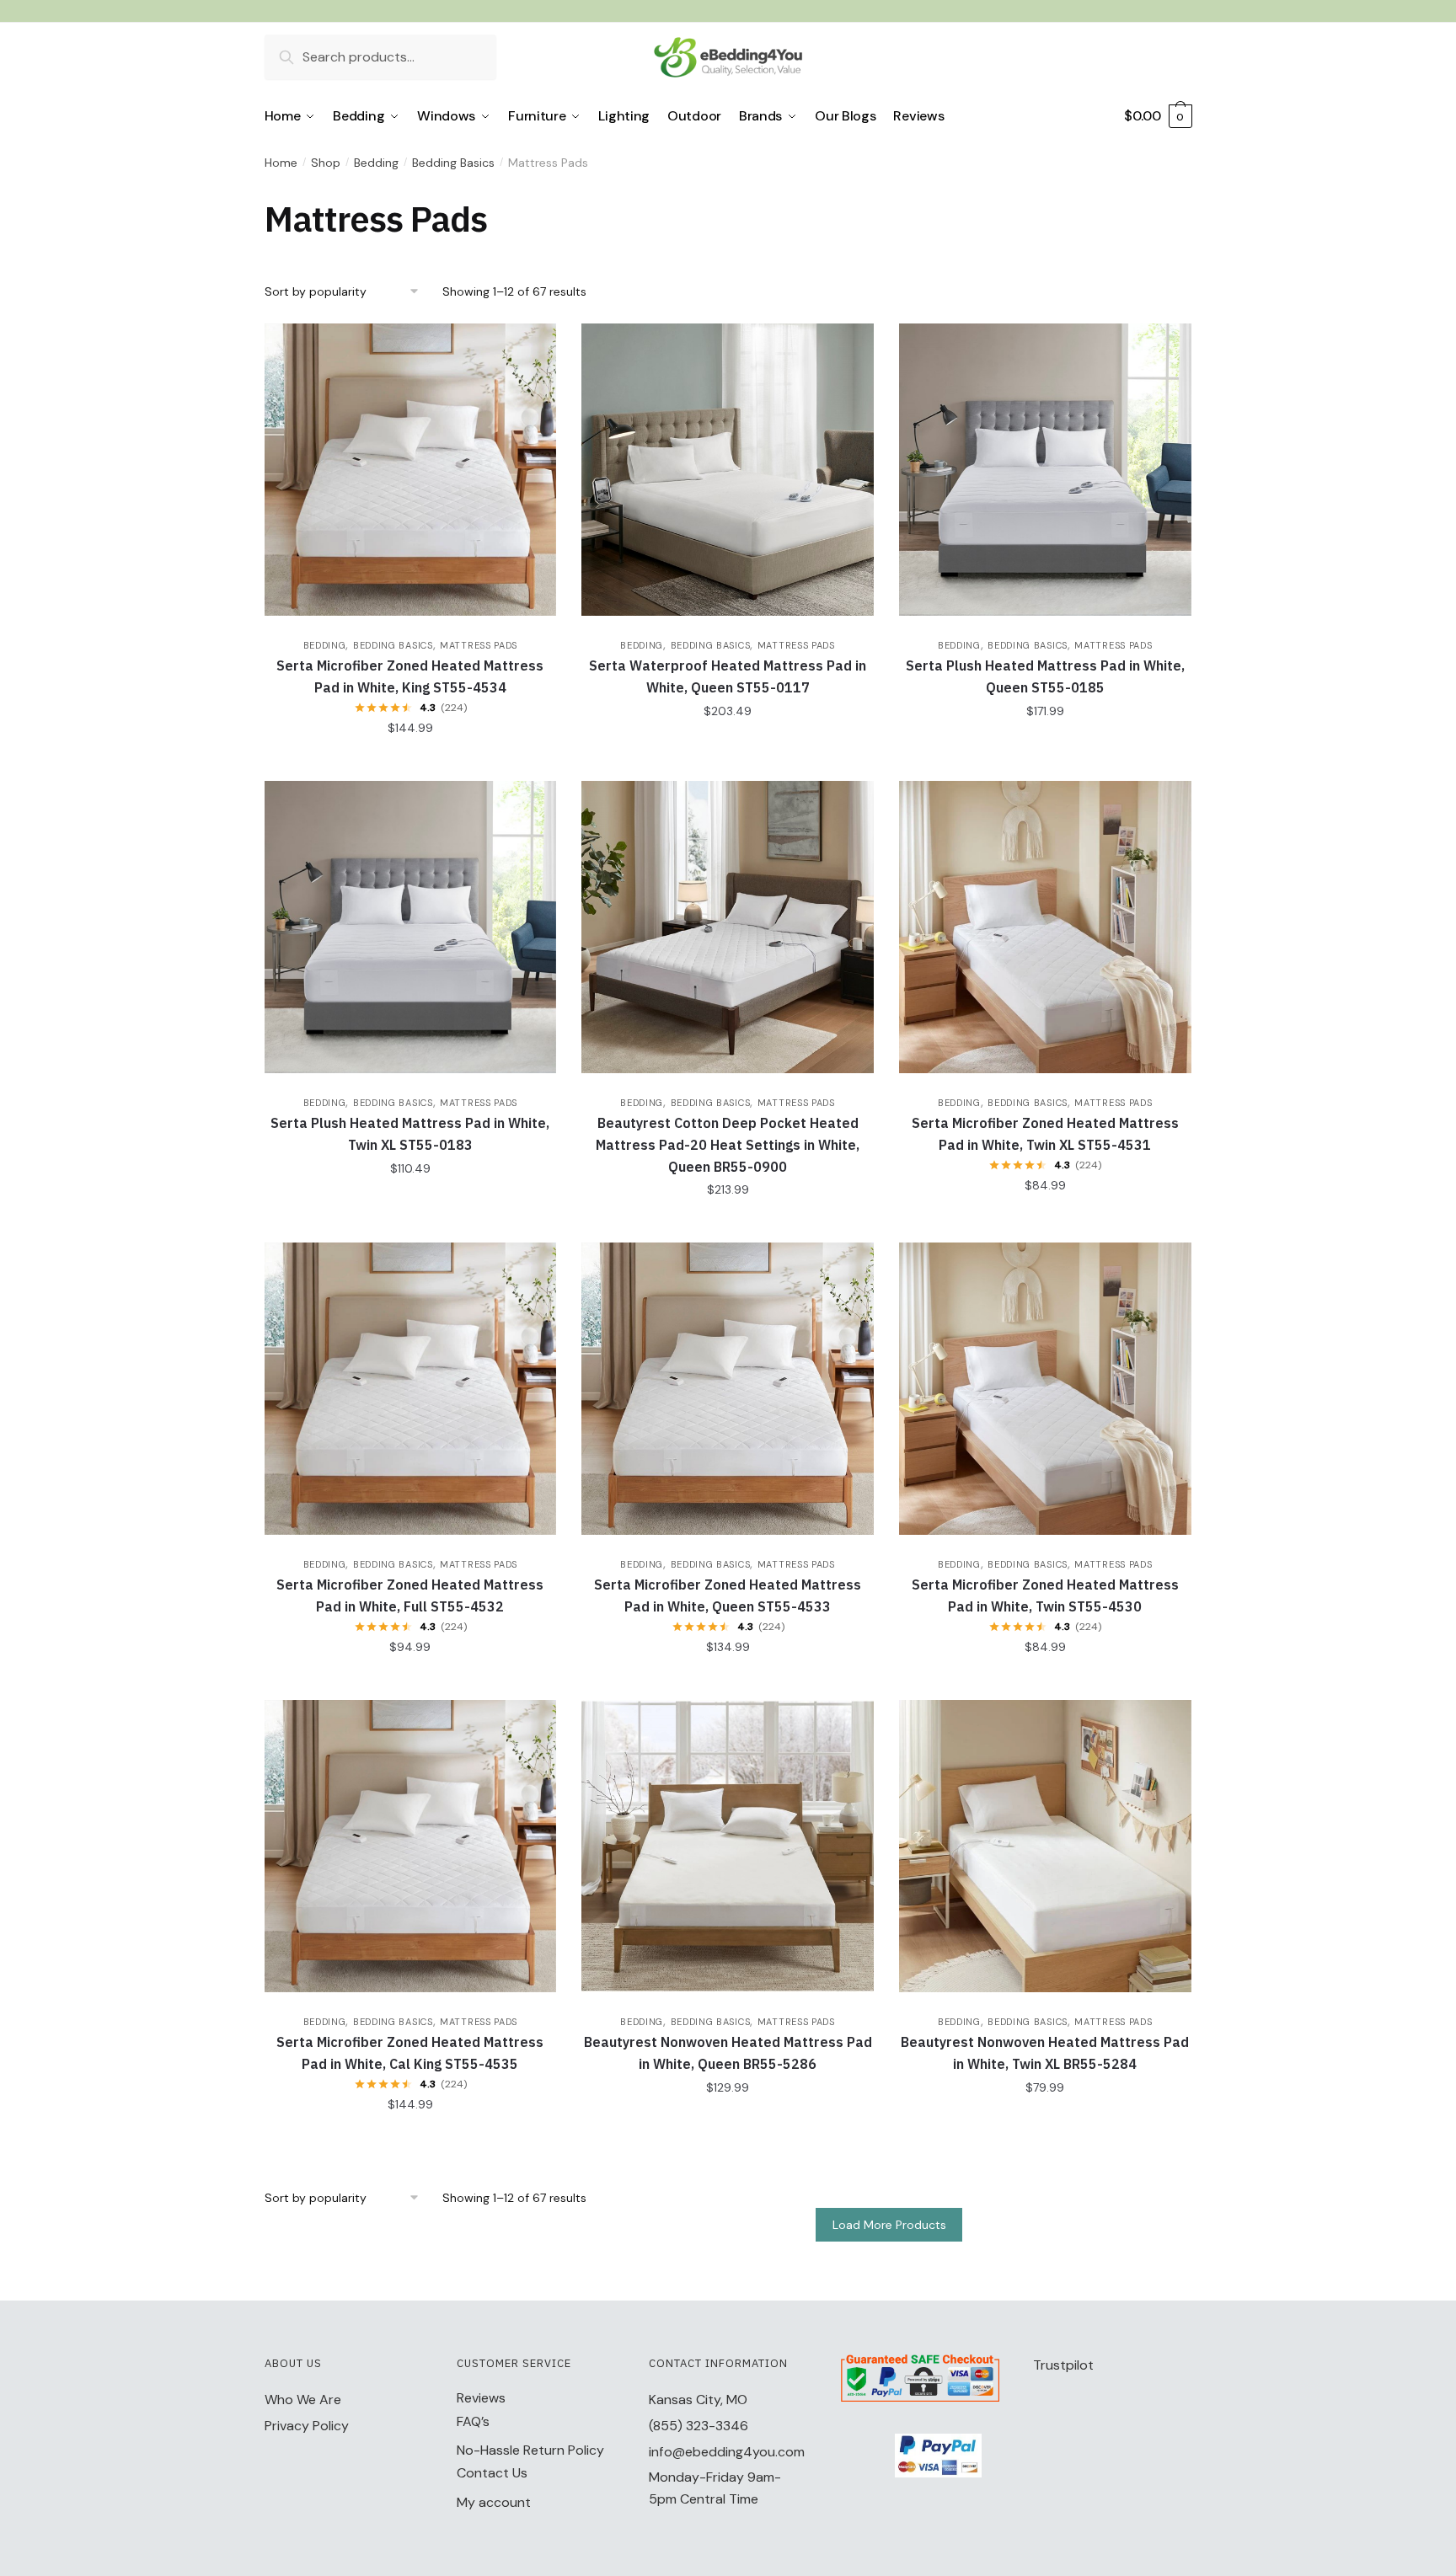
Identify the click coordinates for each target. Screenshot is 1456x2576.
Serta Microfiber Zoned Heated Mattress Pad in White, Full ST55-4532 (410, 1595)
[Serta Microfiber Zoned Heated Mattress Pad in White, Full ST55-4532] (411, 1389)
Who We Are (303, 2400)
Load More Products (889, 2225)
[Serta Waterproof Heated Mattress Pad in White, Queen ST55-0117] (728, 470)
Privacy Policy (307, 2426)
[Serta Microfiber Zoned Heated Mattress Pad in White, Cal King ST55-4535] (411, 1846)
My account (494, 2502)
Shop (326, 163)
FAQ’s (473, 2421)
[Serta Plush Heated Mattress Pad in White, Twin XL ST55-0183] (411, 927)
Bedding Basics (453, 163)
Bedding (376, 163)
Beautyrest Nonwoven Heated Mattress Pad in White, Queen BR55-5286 (728, 2053)
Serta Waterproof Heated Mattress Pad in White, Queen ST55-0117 (728, 676)
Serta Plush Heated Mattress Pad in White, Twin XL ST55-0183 (410, 1134)
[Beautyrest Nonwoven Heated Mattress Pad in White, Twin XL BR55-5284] (1045, 1846)
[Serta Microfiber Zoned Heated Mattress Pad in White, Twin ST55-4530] (1045, 1389)
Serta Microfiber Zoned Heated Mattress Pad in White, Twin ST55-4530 (1045, 1595)
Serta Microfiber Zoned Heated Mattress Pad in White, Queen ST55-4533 (728, 1595)
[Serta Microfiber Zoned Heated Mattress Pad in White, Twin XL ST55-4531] (1045, 927)
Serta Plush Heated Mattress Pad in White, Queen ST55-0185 (1045, 676)
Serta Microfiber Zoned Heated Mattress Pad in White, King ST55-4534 (410, 676)
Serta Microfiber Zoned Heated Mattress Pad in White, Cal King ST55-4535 (410, 2053)
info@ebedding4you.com (727, 2452)
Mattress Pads (479, 645)
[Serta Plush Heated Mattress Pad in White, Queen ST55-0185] (1045, 470)
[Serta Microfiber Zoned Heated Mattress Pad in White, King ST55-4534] (411, 470)
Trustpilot (1063, 2365)
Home (281, 163)
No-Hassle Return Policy (530, 2450)
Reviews (481, 2398)
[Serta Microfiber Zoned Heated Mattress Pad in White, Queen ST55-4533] (728, 1389)
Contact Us (492, 2473)
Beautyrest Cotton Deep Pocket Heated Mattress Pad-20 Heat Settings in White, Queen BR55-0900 (728, 1145)
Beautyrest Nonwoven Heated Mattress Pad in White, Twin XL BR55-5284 (1045, 2053)
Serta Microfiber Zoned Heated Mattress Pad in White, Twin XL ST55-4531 (1045, 1134)
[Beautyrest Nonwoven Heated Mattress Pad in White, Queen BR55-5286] (728, 1846)
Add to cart (410, 762)
